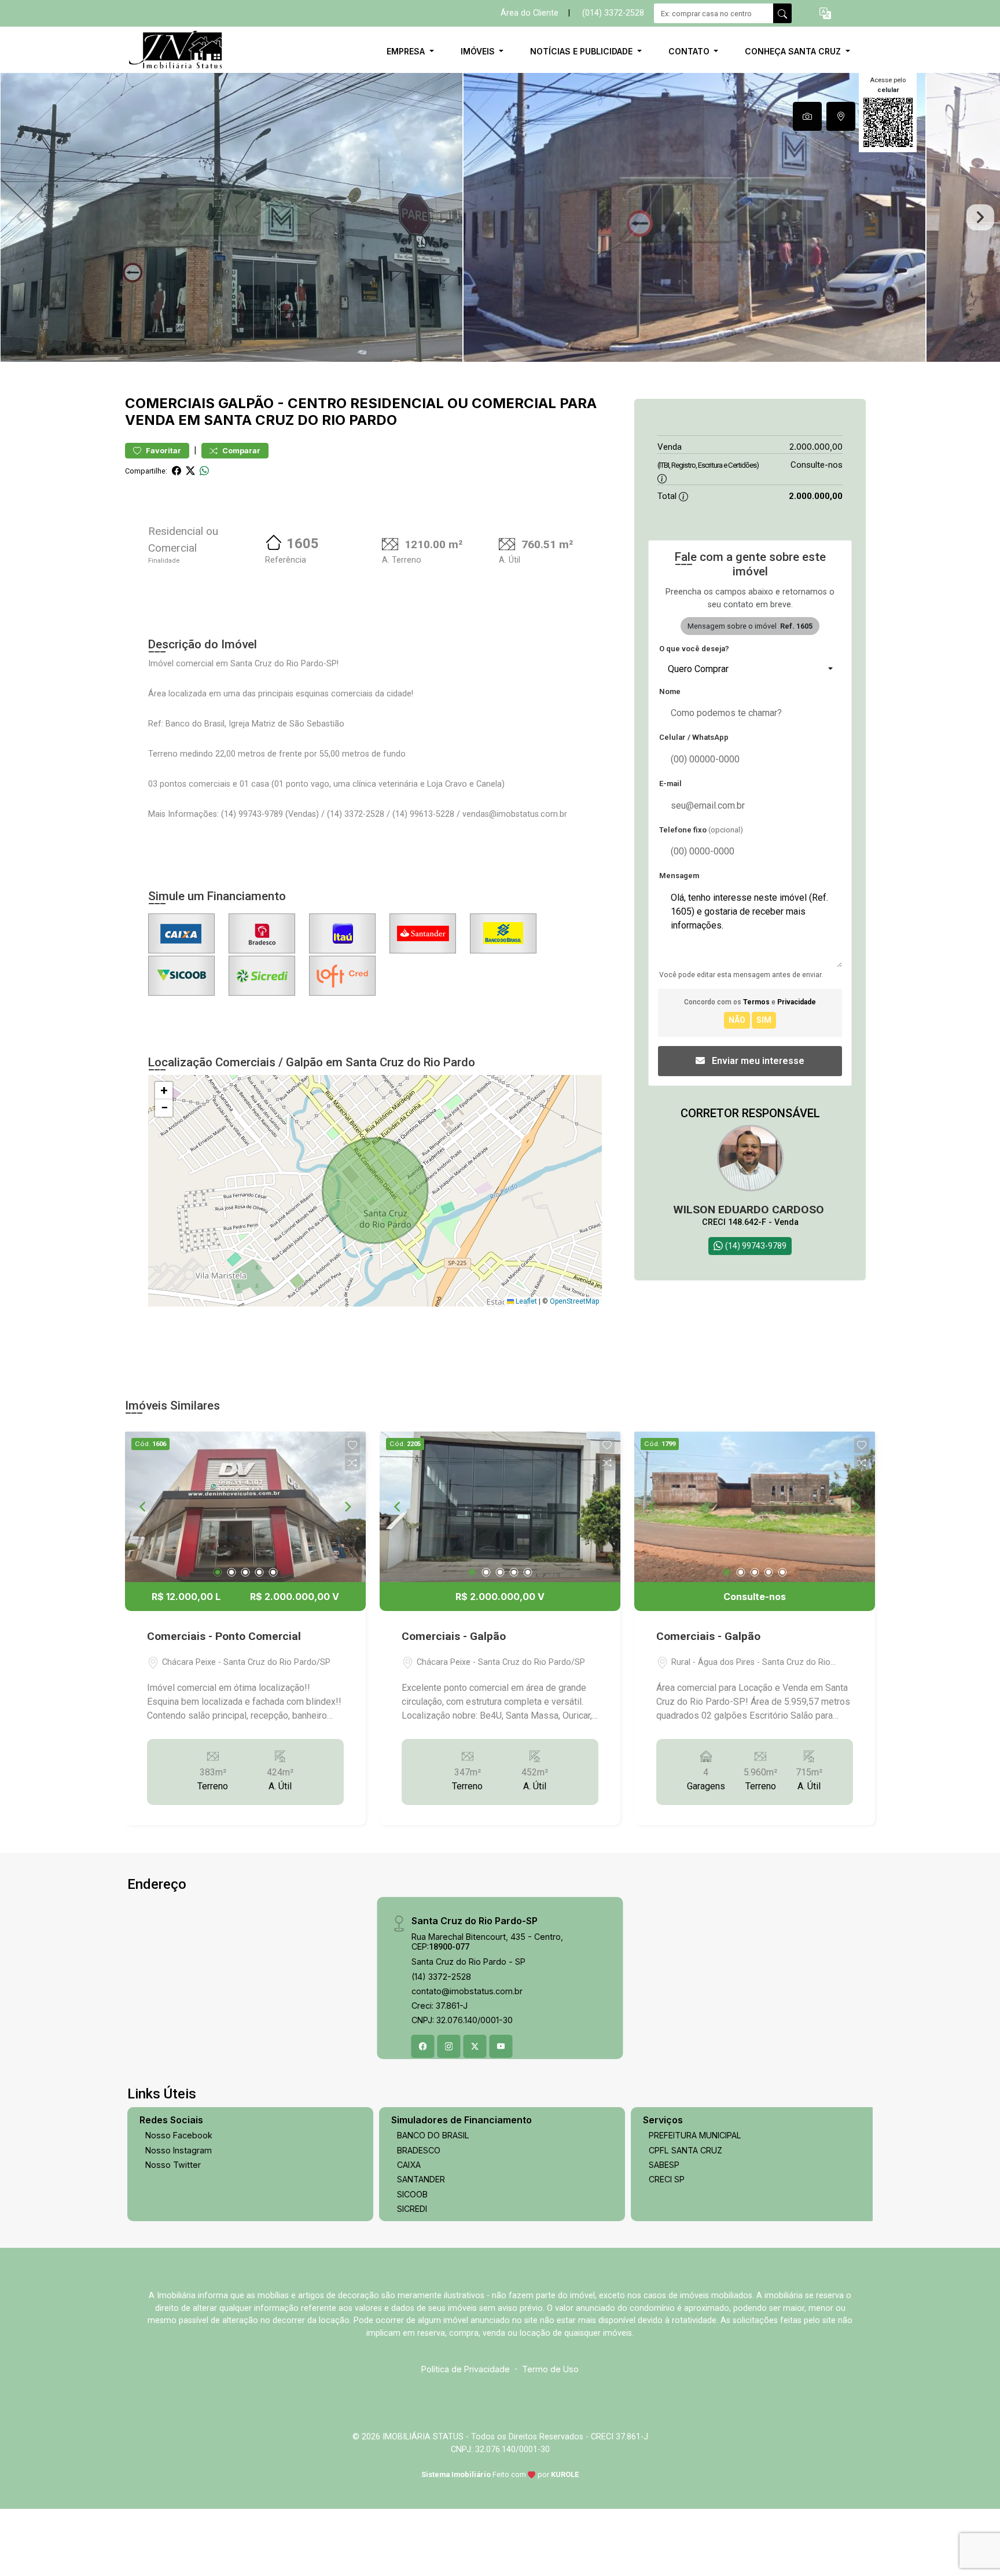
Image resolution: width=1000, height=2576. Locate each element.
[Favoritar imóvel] (352, 1445)
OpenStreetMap (574, 1301)
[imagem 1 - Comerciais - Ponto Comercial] (245, 1507)
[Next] (347, 1507)
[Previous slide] (20, 218)
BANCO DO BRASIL (433, 2135)
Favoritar (163, 451)
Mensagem (679, 876)
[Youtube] (501, 2046)
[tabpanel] (500, 217)
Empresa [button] (407, 51)
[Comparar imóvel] (352, 1463)
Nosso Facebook (179, 2135)
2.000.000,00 (816, 447)
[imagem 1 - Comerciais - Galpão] (500, 1507)
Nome (670, 691)
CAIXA (409, 2165)
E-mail (670, 784)
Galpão (246, 403)
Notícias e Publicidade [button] (582, 51)
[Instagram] (449, 2046)
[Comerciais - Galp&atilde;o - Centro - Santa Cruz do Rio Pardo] (183, 51)
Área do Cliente (530, 13)
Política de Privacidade (466, 2369)
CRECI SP (667, 2179)
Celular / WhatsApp (694, 737)
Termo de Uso (550, 2369)
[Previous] (144, 1507)
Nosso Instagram (179, 2150)
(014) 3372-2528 (613, 13)
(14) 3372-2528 (441, 1977)
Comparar (240, 451)
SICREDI (412, 2209)
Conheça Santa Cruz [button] (794, 51)
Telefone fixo (701, 830)
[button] (825, 14)
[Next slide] (980, 218)
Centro (317, 403)
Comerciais (170, 403)
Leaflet (525, 1301)
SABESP (664, 2165)
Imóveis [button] (479, 51)
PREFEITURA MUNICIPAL (695, 2135)
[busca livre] (782, 13)
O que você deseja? (694, 649)
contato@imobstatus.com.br (467, 1991)
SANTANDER (421, 2179)
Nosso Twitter (173, 2165)
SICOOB (412, 2194)
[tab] (807, 116)
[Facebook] (423, 2046)
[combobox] (750, 669)
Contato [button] (690, 51)
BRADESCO (419, 2150)
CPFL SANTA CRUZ (685, 2150)
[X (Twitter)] (475, 2046)
